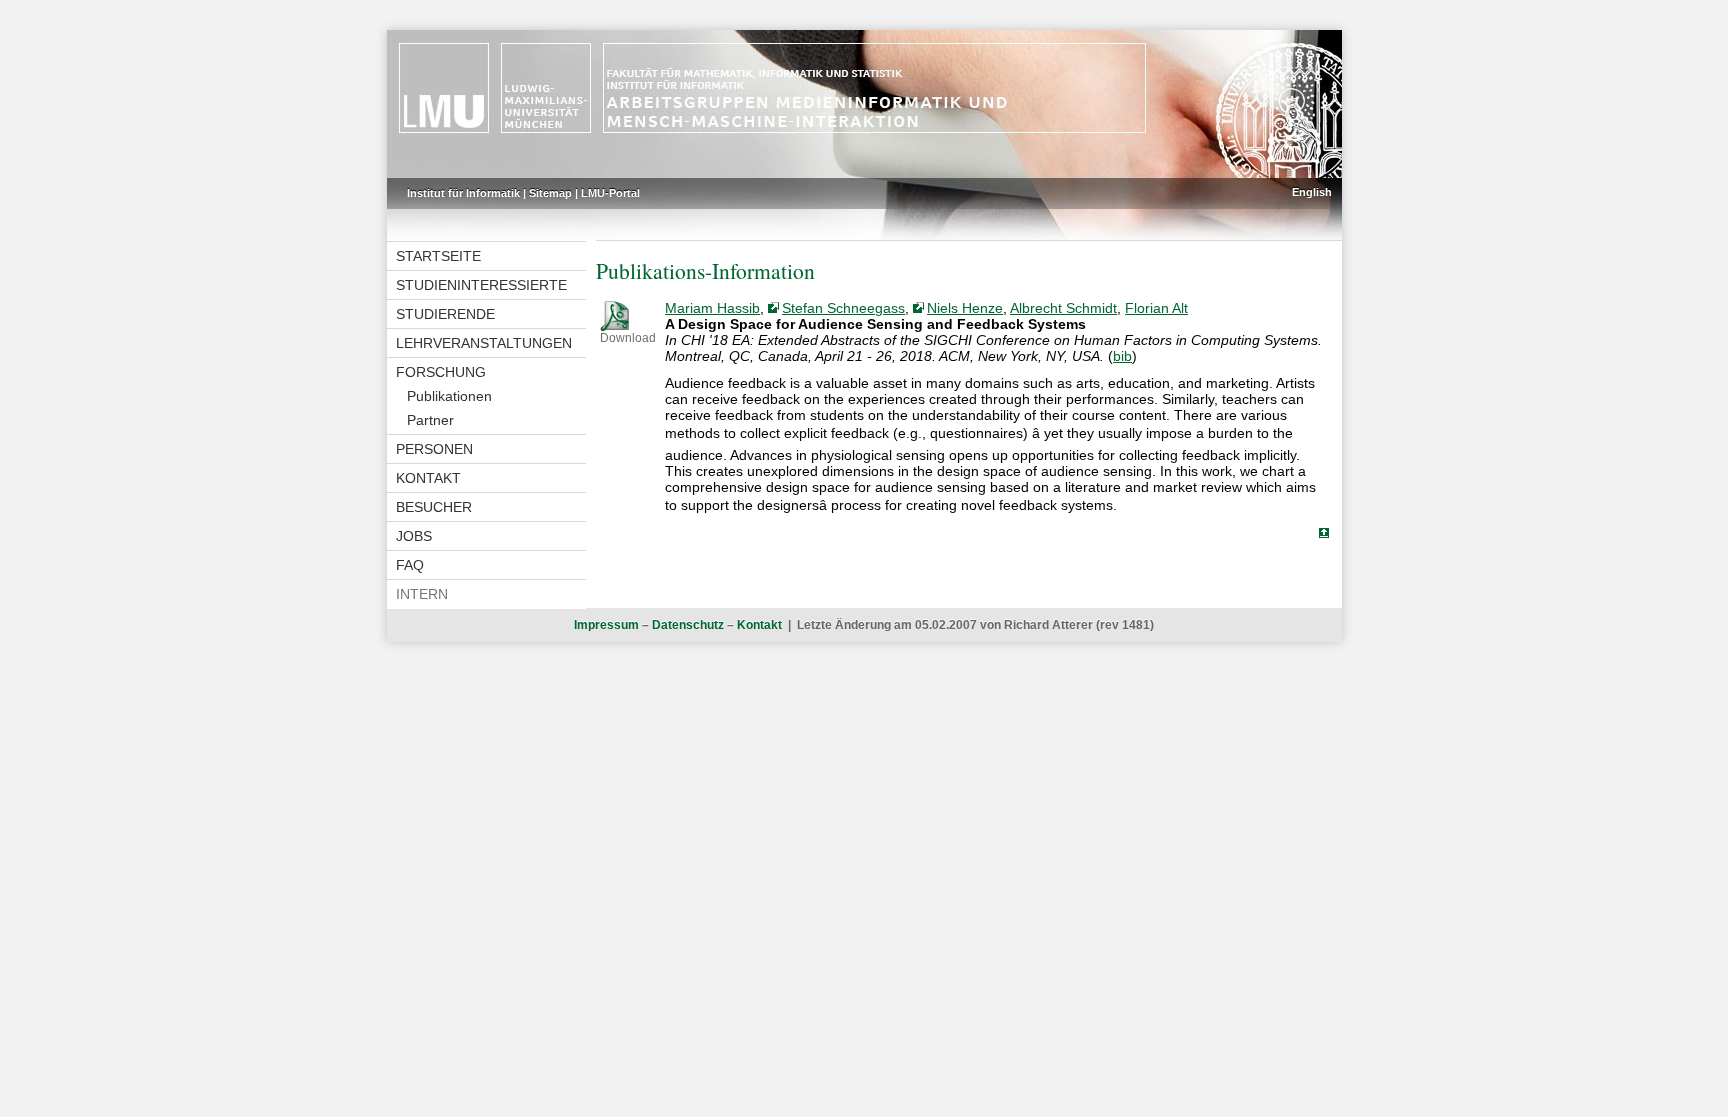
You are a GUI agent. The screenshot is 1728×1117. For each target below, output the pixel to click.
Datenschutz (688, 625)
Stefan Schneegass (843, 308)
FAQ (410, 565)
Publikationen (449, 396)
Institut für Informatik (463, 193)
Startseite (438, 256)
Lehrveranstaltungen (484, 343)
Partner (430, 420)
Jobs (414, 536)
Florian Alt (1156, 308)
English (1312, 192)
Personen (434, 449)
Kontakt (428, 478)
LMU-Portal (610, 193)
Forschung (441, 372)
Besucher (434, 507)
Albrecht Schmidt (1063, 308)
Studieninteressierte (481, 285)
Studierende (445, 314)
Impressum (606, 625)
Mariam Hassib (712, 308)
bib (1122, 356)
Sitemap (550, 193)
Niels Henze (965, 308)
